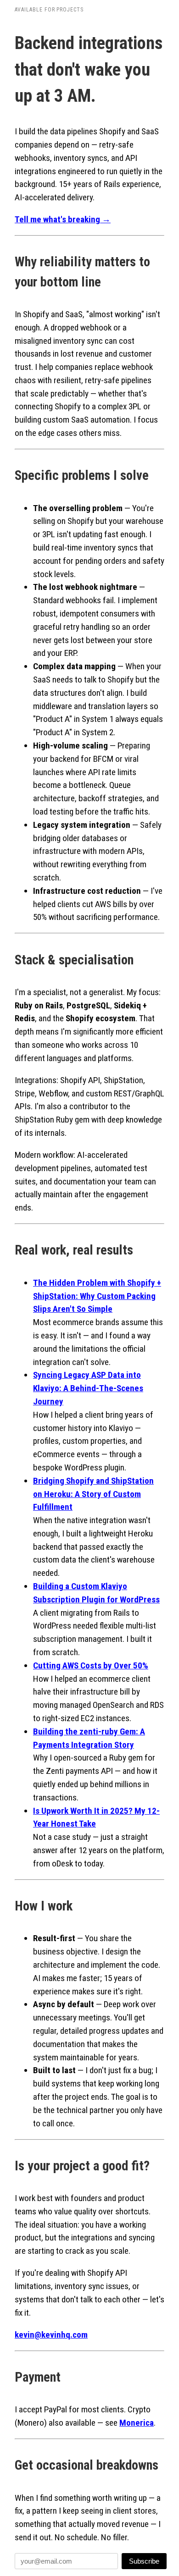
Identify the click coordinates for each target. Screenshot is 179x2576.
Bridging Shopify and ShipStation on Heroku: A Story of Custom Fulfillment (93, 1494)
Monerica (137, 2423)
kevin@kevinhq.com (51, 2335)
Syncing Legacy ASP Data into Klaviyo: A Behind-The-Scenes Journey (88, 1388)
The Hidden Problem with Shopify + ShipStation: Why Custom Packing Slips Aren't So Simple (97, 1296)
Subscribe (144, 2561)
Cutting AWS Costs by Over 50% (91, 1665)
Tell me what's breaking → (63, 219)
